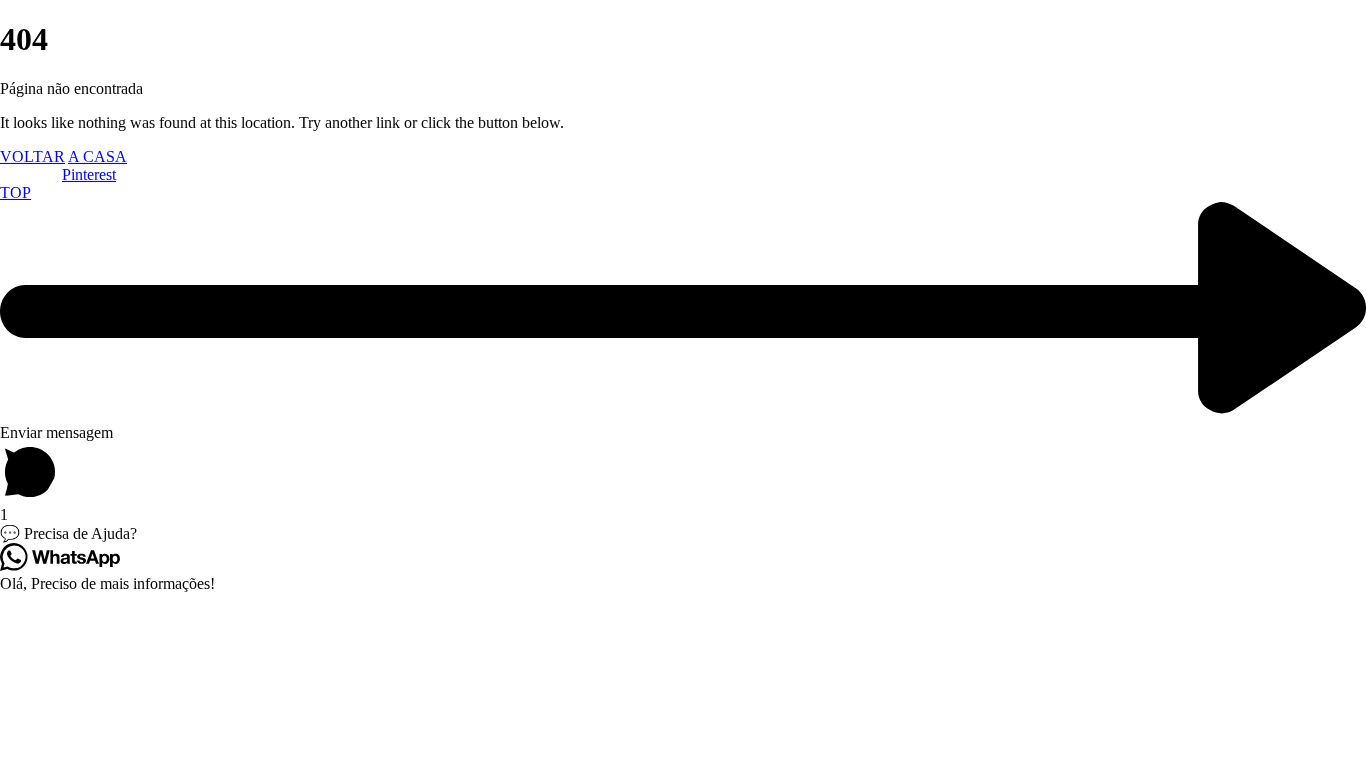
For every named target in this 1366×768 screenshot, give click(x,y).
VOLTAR (32, 156)
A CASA (97, 156)
